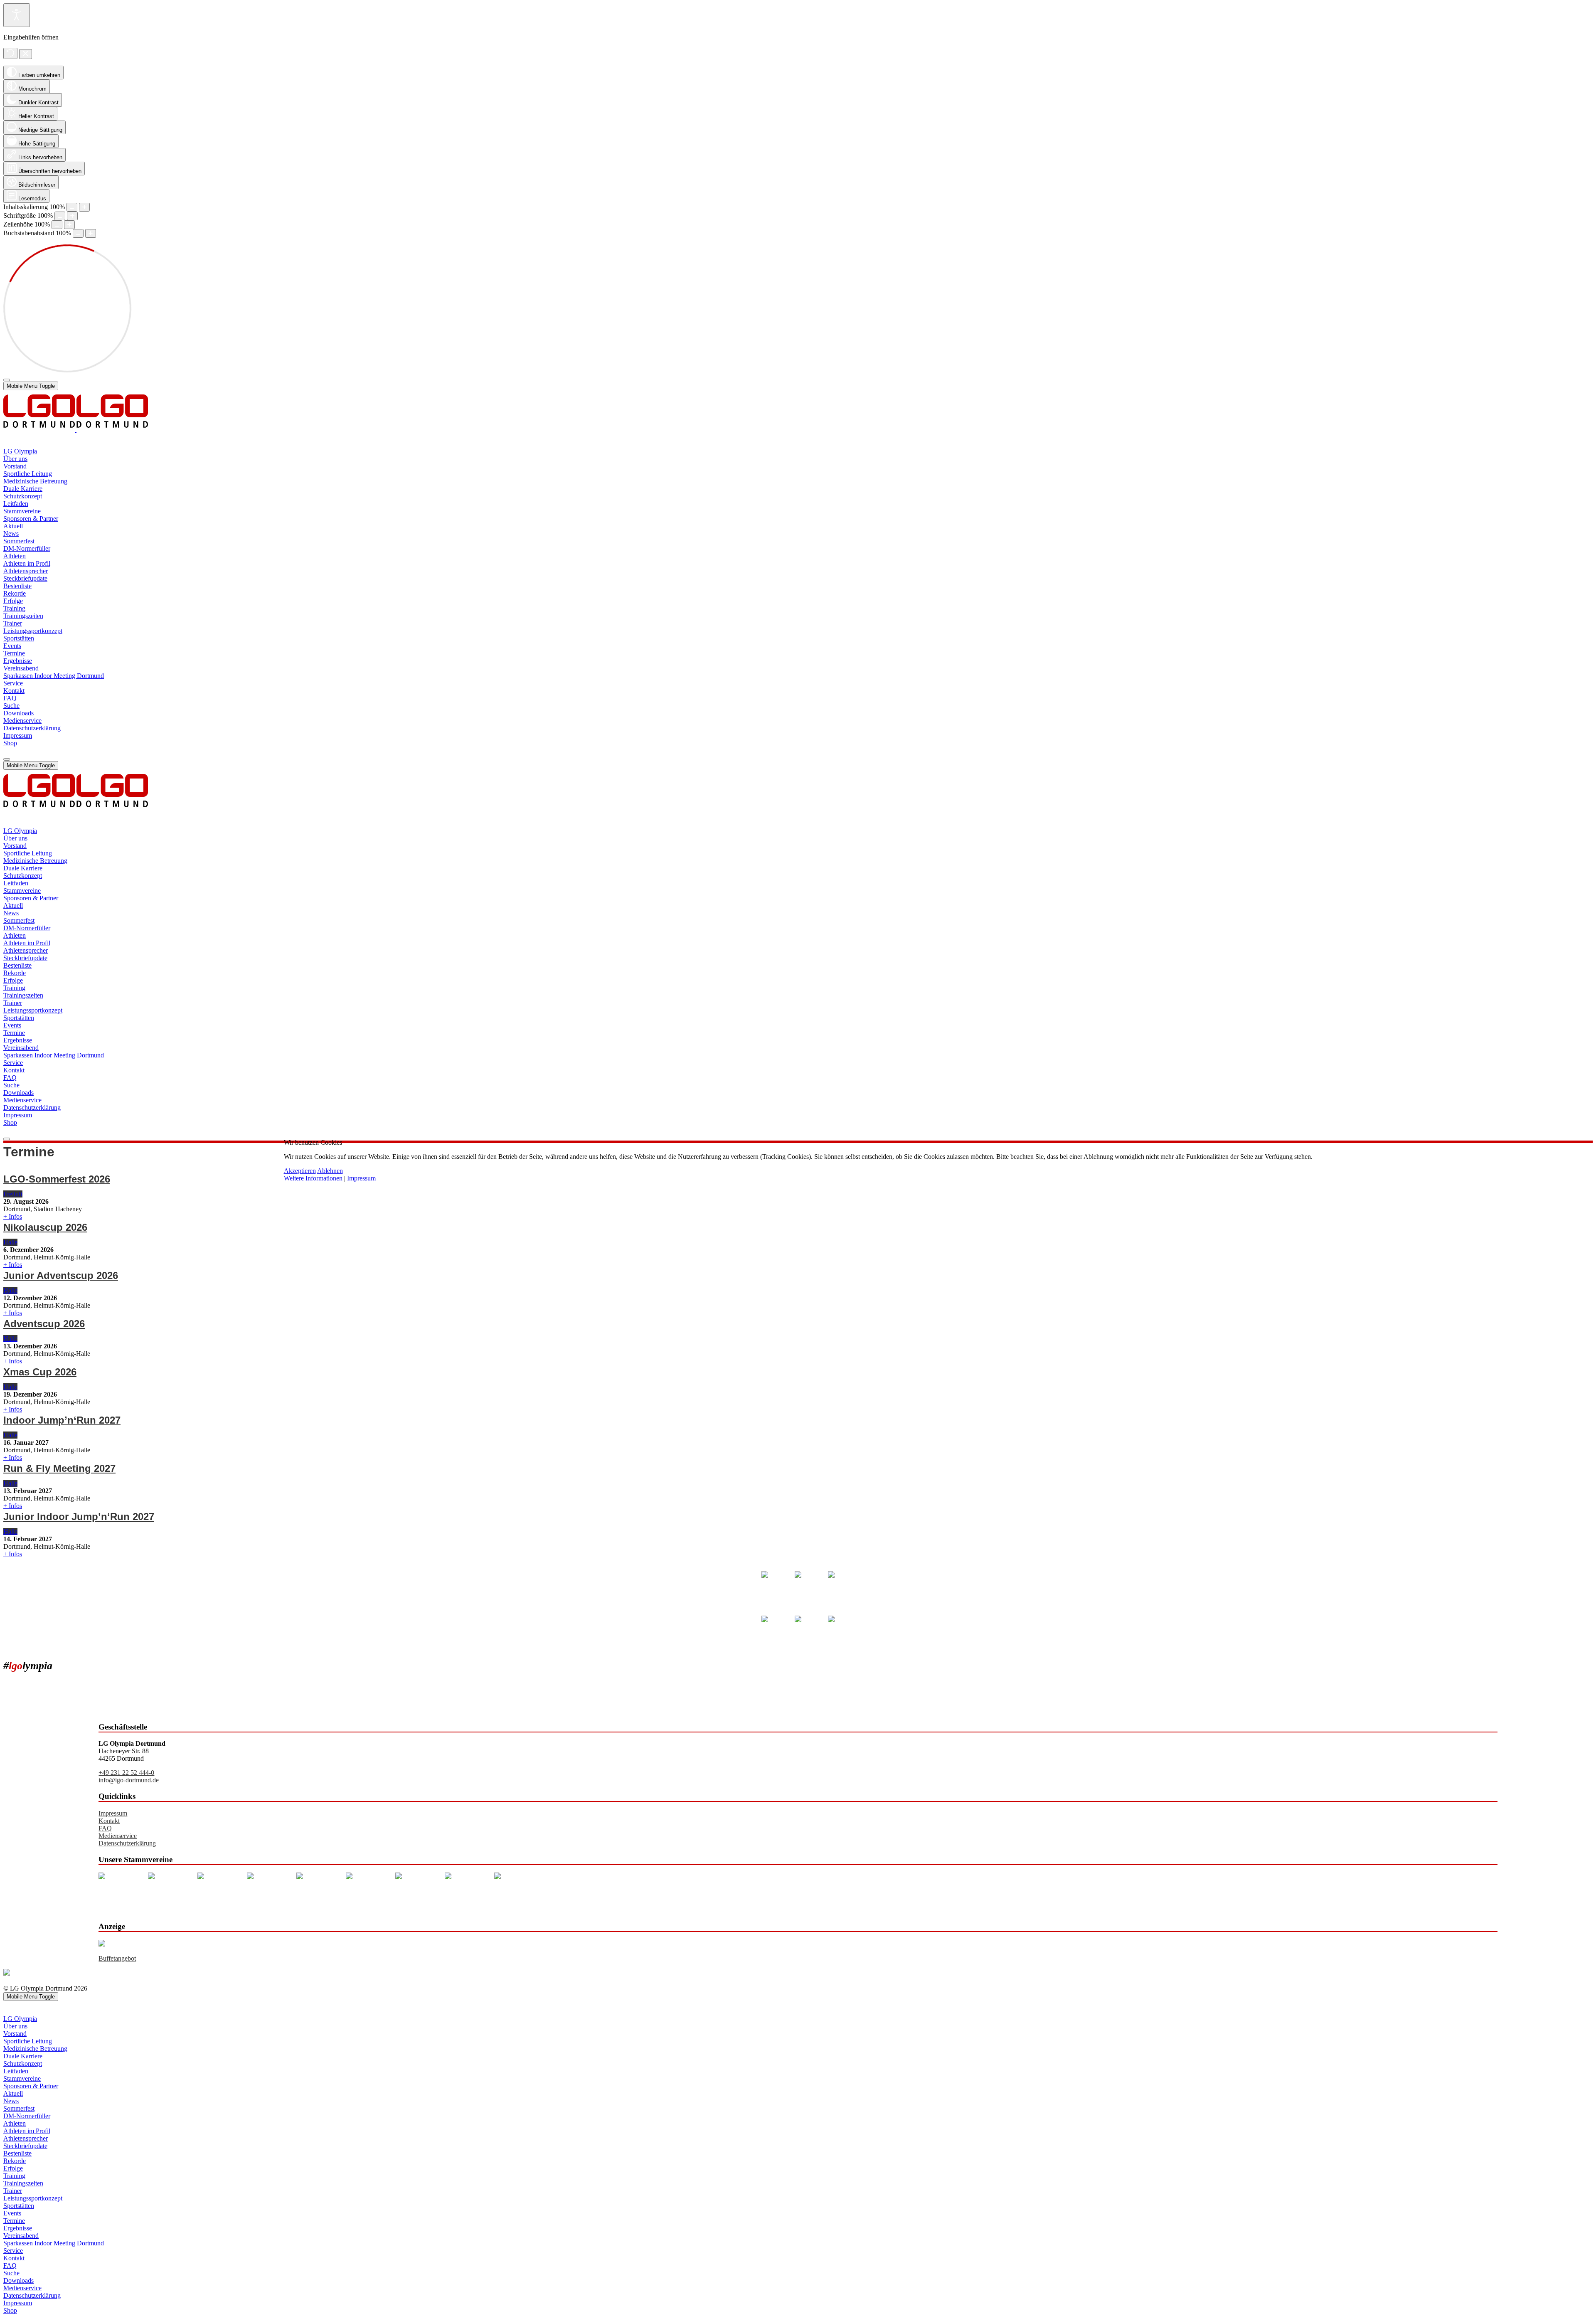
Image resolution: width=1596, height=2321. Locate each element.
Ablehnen (330, 1171)
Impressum (361, 1178)
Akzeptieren (300, 1171)
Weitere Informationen (313, 1178)
